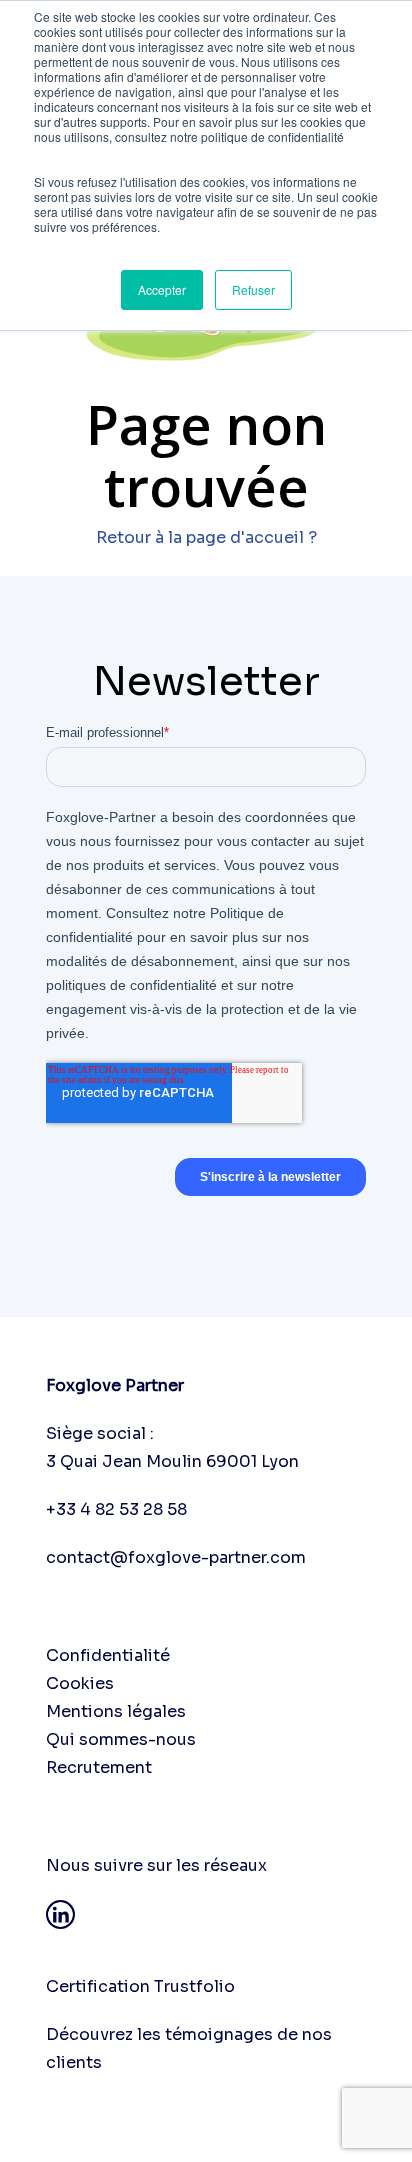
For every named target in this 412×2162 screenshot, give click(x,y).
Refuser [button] (253, 289)
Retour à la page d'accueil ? (206, 537)
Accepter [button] (162, 289)
